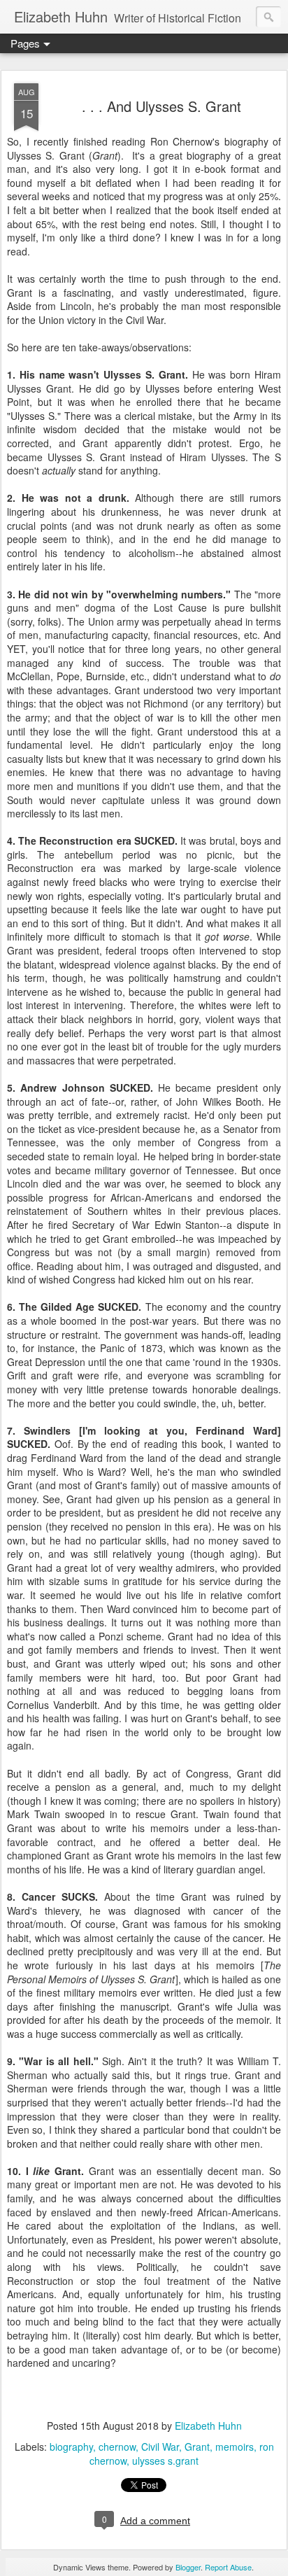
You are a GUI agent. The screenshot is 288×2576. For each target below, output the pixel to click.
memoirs (235, 2447)
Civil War (160, 2447)
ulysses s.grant (165, 2461)
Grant (197, 2447)
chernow (117, 2447)
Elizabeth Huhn (208, 2426)
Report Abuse (228, 2567)
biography (71, 2447)
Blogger (188, 2567)
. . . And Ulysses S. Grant (161, 106)
